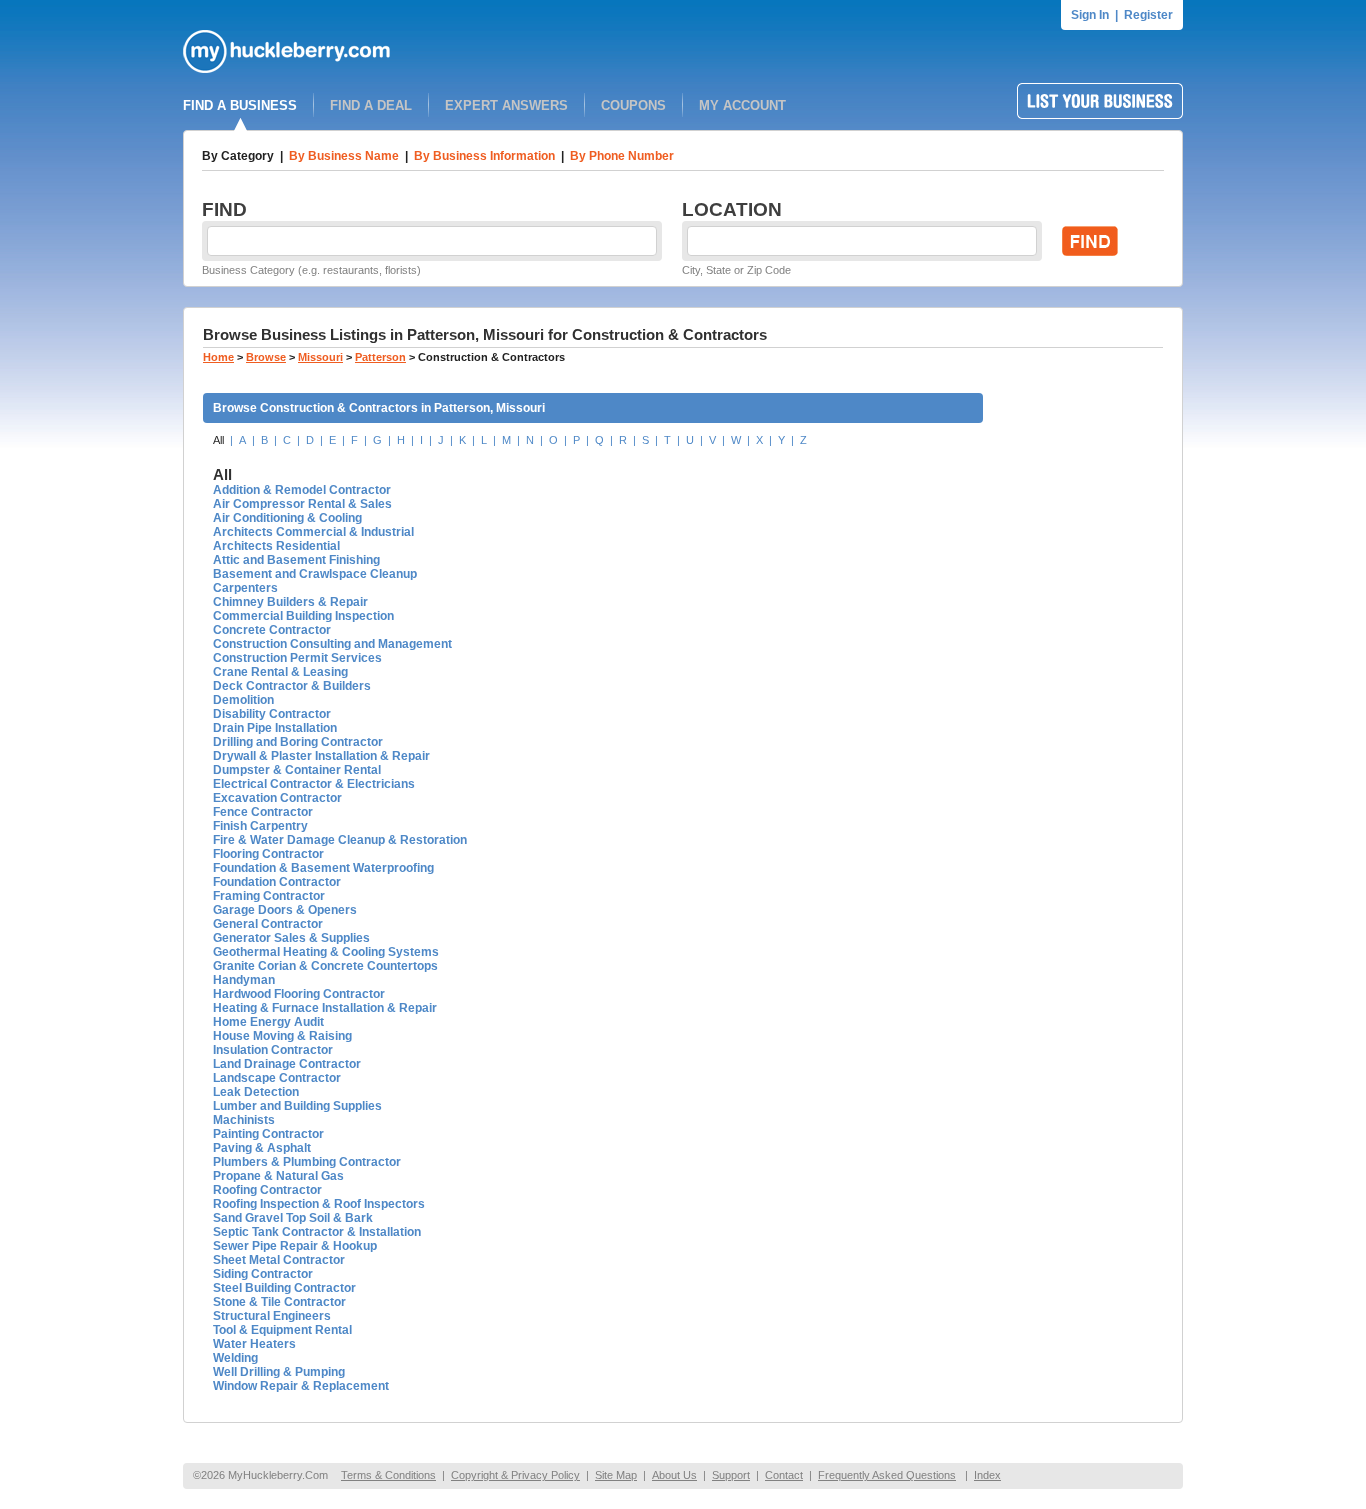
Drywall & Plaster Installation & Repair (321, 756)
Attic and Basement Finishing (296, 560)
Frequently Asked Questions (887, 1475)
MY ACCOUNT (742, 105)
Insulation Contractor (273, 1050)
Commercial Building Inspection (303, 616)
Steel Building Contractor (284, 1288)
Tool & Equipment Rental (282, 1330)
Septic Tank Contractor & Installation (317, 1232)
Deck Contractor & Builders (292, 686)
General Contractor (268, 924)
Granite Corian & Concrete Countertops (325, 966)
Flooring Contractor (268, 854)
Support (731, 1475)
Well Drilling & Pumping (279, 1372)
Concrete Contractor (272, 630)
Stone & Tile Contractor (279, 1302)
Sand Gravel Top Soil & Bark (293, 1218)
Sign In (1090, 15)
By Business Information (484, 156)
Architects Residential (276, 546)
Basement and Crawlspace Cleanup (315, 574)
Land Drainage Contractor (287, 1064)
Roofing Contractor (267, 1190)
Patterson (380, 357)
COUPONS (633, 105)
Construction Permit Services (297, 658)
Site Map (616, 1475)
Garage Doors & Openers (285, 910)
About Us (674, 1475)
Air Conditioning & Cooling (287, 518)
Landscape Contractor (277, 1078)
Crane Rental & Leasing (280, 672)
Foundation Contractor (277, 882)
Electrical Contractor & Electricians (314, 784)
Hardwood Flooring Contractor (299, 994)
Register (1148, 15)
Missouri (320, 357)
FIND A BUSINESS (240, 105)
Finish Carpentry (260, 826)
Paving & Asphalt (262, 1148)
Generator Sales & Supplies (291, 938)
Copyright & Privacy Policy (515, 1475)
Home (218, 357)
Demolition (243, 700)
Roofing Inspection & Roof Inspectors (319, 1204)
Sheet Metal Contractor (279, 1260)
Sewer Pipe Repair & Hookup (295, 1246)
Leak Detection (256, 1092)
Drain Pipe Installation (275, 728)
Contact (784, 1475)
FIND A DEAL (371, 105)
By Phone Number (622, 156)
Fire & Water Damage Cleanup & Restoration (340, 840)
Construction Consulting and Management (332, 644)
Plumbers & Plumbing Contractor (307, 1162)
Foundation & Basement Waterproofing (323, 868)
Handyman (244, 980)
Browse (266, 357)
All (218, 440)
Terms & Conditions (388, 1475)
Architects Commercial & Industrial (313, 532)
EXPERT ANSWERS (506, 105)
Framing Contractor (269, 896)
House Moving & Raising (282, 1036)
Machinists (244, 1120)
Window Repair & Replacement (301, 1386)
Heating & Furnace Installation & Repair (325, 1008)
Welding (235, 1358)
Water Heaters (254, 1344)
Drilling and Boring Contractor (298, 742)
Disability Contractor (272, 714)
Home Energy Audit (268, 1022)
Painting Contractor (268, 1134)
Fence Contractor (263, 812)
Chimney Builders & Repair (290, 602)
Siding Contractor (263, 1274)
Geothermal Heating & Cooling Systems (326, 952)
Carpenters (245, 588)
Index (987, 1475)
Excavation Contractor (277, 798)
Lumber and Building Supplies (297, 1106)
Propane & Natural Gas (278, 1176)
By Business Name (344, 156)
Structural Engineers (272, 1316)
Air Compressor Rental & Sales (302, 504)
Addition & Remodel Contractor (302, 490)
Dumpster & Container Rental (297, 770)
